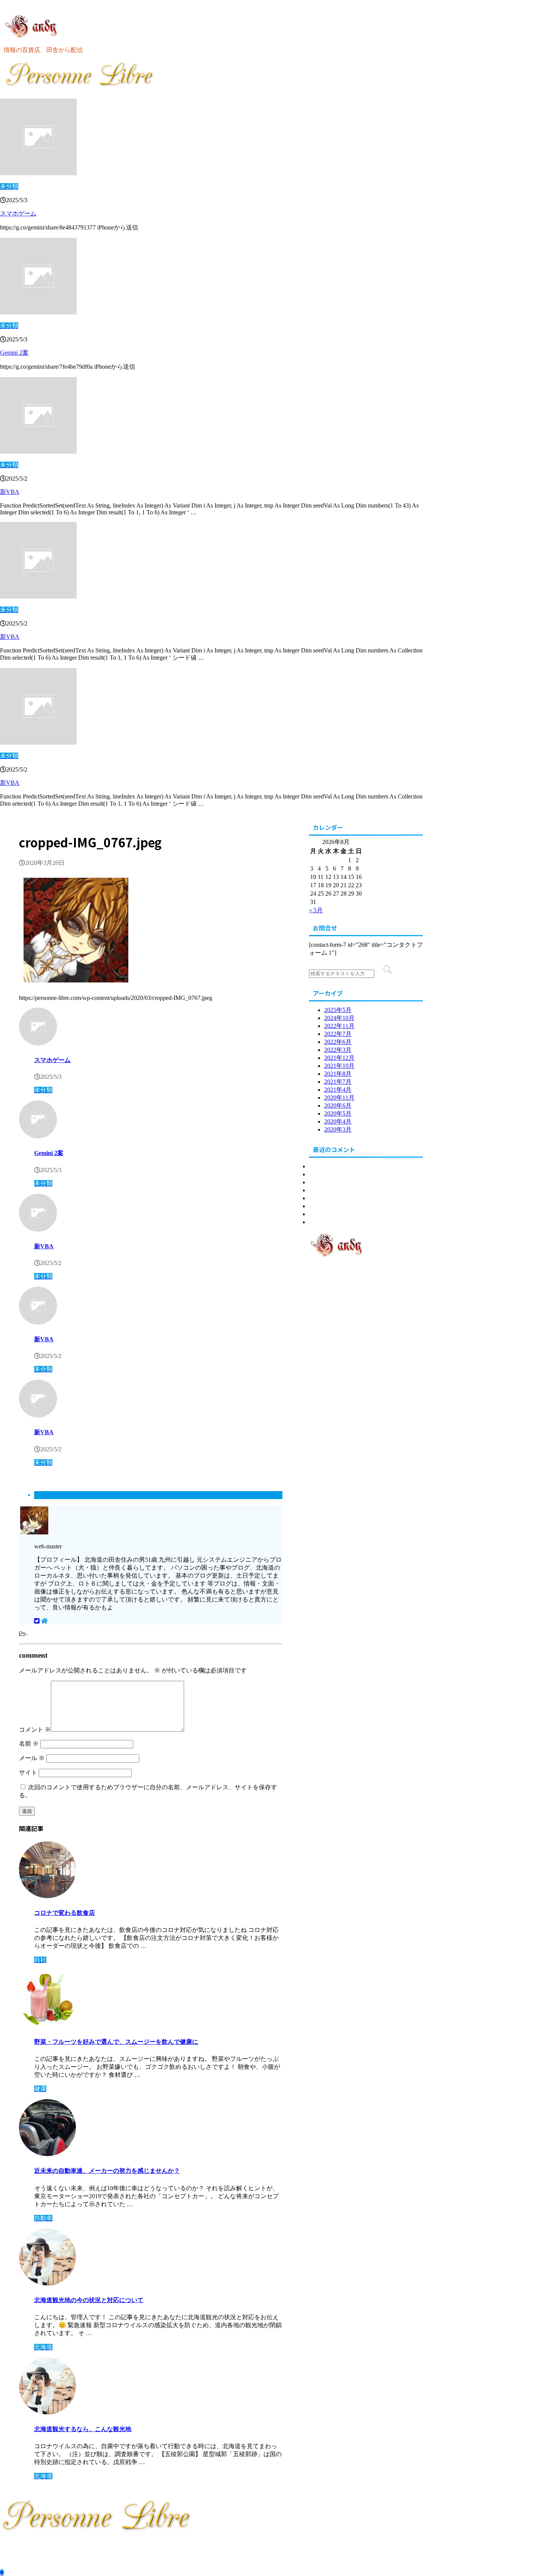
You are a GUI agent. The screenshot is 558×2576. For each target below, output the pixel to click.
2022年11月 (339, 1026)
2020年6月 (338, 1106)
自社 (315, 1214)
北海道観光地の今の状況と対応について (89, 2300)
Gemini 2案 (14, 353)
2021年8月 (338, 1074)
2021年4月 (338, 1090)
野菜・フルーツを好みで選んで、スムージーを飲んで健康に (116, 2042)
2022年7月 (338, 1034)
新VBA (10, 492)
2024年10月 (339, 1018)
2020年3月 (338, 1129)
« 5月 (316, 910)
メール (32, 1758)
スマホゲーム (18, 213)
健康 (315, 1182)
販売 (315, 1198)
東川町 (318, 1174)
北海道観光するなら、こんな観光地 (83, 2429)
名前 (29, 1744)
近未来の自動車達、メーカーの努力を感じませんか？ (107, 2171)
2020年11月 (339, 1098)
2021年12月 (339, 1058)
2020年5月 (338, 1114)
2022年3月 (338, 1050)
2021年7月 (338, 1082)
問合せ (318, 1222)
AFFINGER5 (190, 2559)
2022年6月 (338, 1042)
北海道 (318, 1166)
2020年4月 (338, 1121)
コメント (35, 1730)
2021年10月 (339, 1066)
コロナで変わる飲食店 (65, 1913)
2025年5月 (338, 1010)
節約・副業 (324, 1206)
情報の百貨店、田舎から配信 (39, 2545)
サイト (28, 1772)
